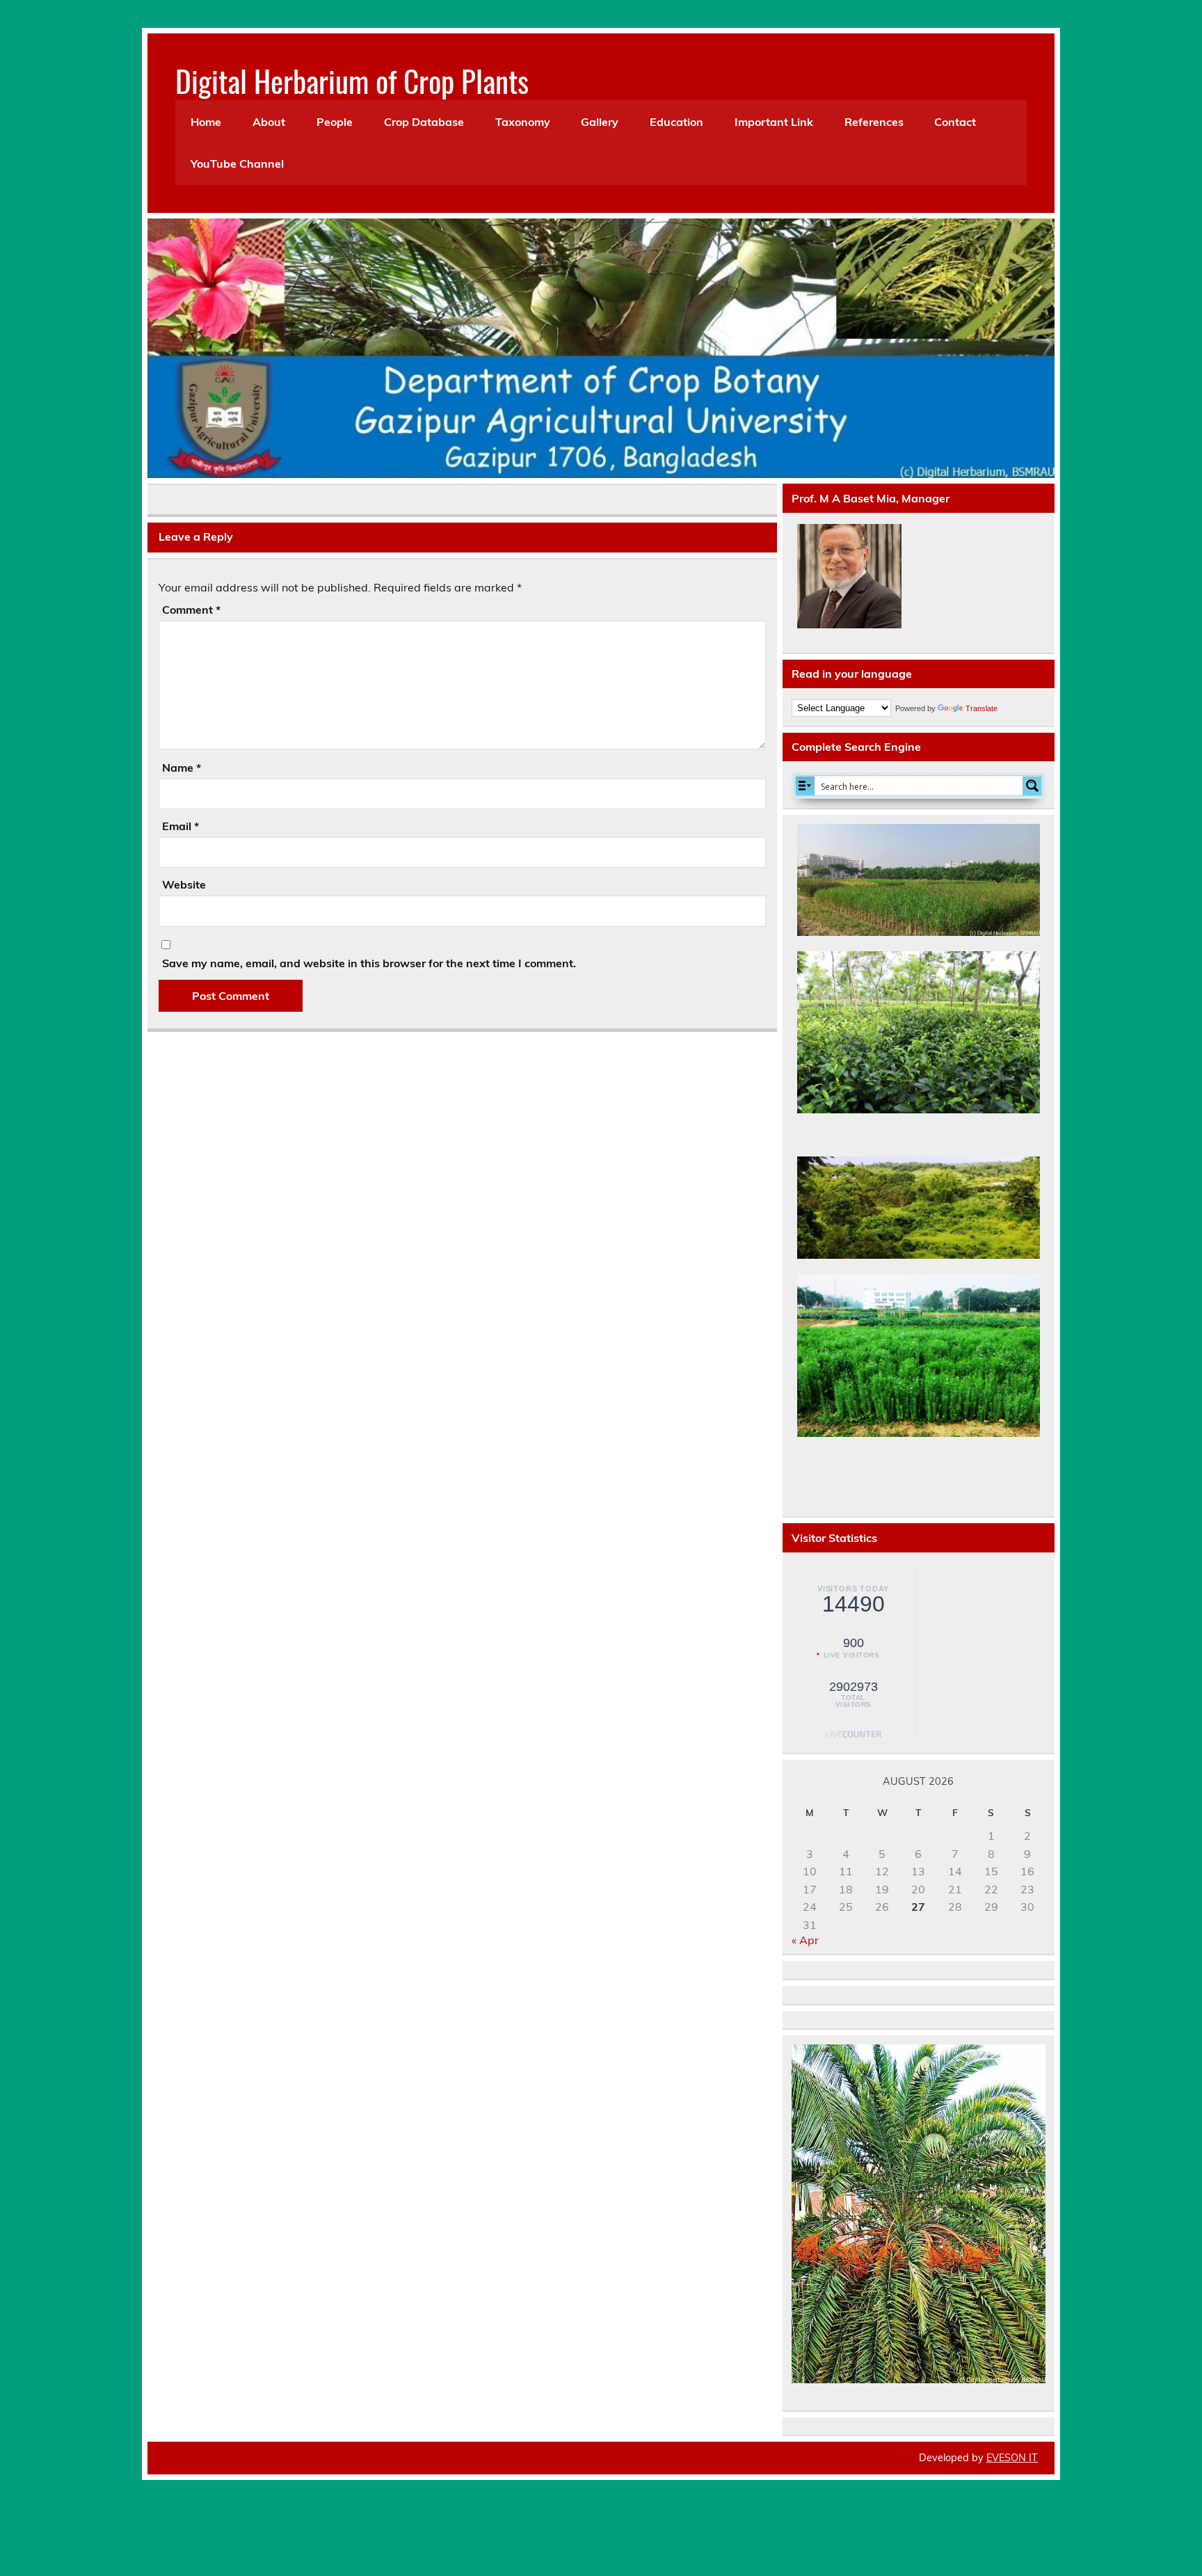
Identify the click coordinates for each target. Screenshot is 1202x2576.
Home (206, 122)
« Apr (805, 1940)
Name (182, 768)
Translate (981, 708)
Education (676, 122)
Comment (191, 610)
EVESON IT (1012, 2458)
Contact (955, 122)
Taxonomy (523, 122)
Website (184, 884)
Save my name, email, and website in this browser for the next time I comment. (369, 963)
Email (181, 826)
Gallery (600, 122)
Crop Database (424, 122)
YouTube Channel (237, 164)
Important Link (774, 122)
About (269, 122)
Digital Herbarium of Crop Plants (352, 80)
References (874, 122)
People (335, 122)
